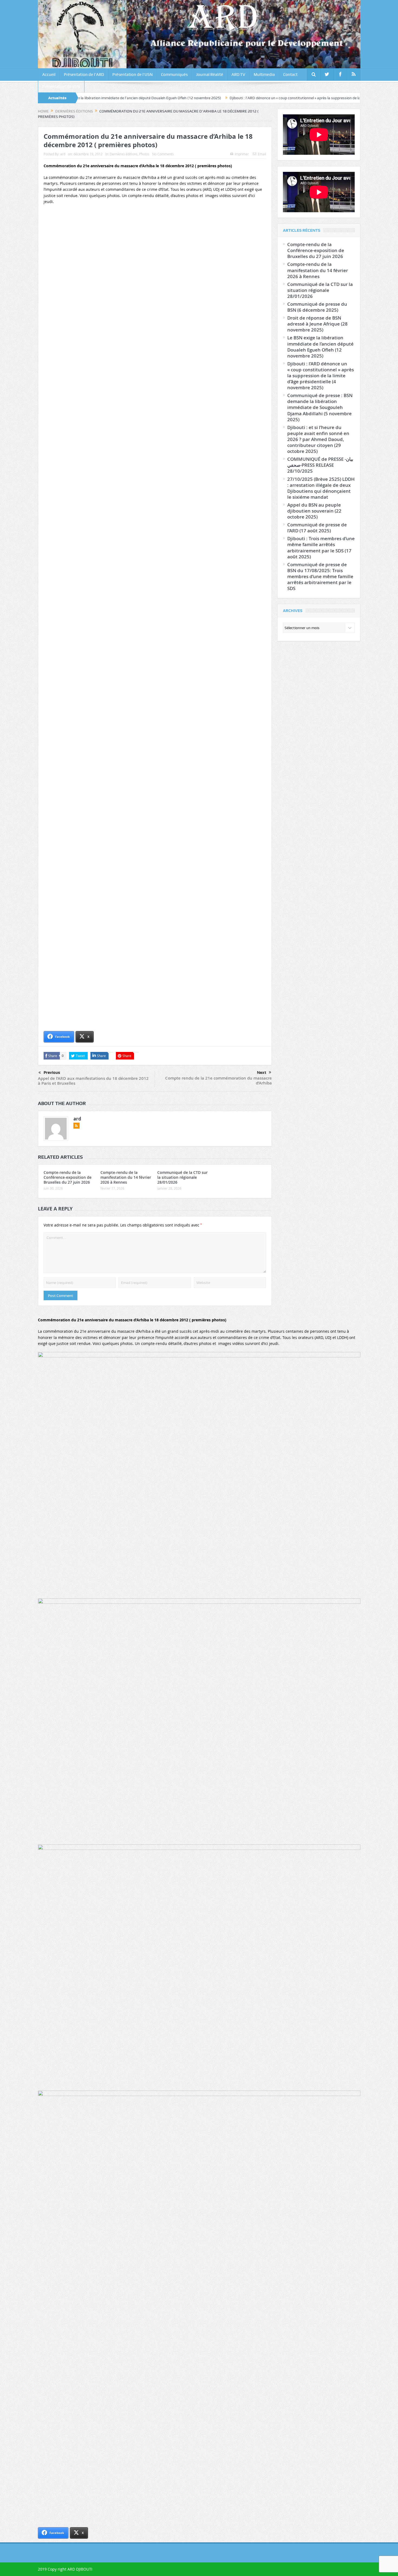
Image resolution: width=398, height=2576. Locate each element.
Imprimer (242, 154)
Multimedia (264, 75)
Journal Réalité (210, 75)
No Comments (163, 154)
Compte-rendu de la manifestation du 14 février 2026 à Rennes (126, 1177)
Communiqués (174, 75)
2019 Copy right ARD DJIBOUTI (65, 2569)
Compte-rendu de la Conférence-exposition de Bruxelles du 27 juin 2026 (68, 1177)
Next (262, 1073)
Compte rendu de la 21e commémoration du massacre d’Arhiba (218, 1081)
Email (262, 154)
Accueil (49, 75)
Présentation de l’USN (133, 75)
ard (63, 154)
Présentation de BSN (61, 86)
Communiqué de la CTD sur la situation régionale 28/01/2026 (182, 1177)
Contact (290, 75)
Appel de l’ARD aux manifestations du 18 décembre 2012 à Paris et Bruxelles (93, 1081)
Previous (52, 1073)
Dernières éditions (124, 154)
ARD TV (238, 75)
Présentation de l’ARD (84, 75)
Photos (144, 154)
